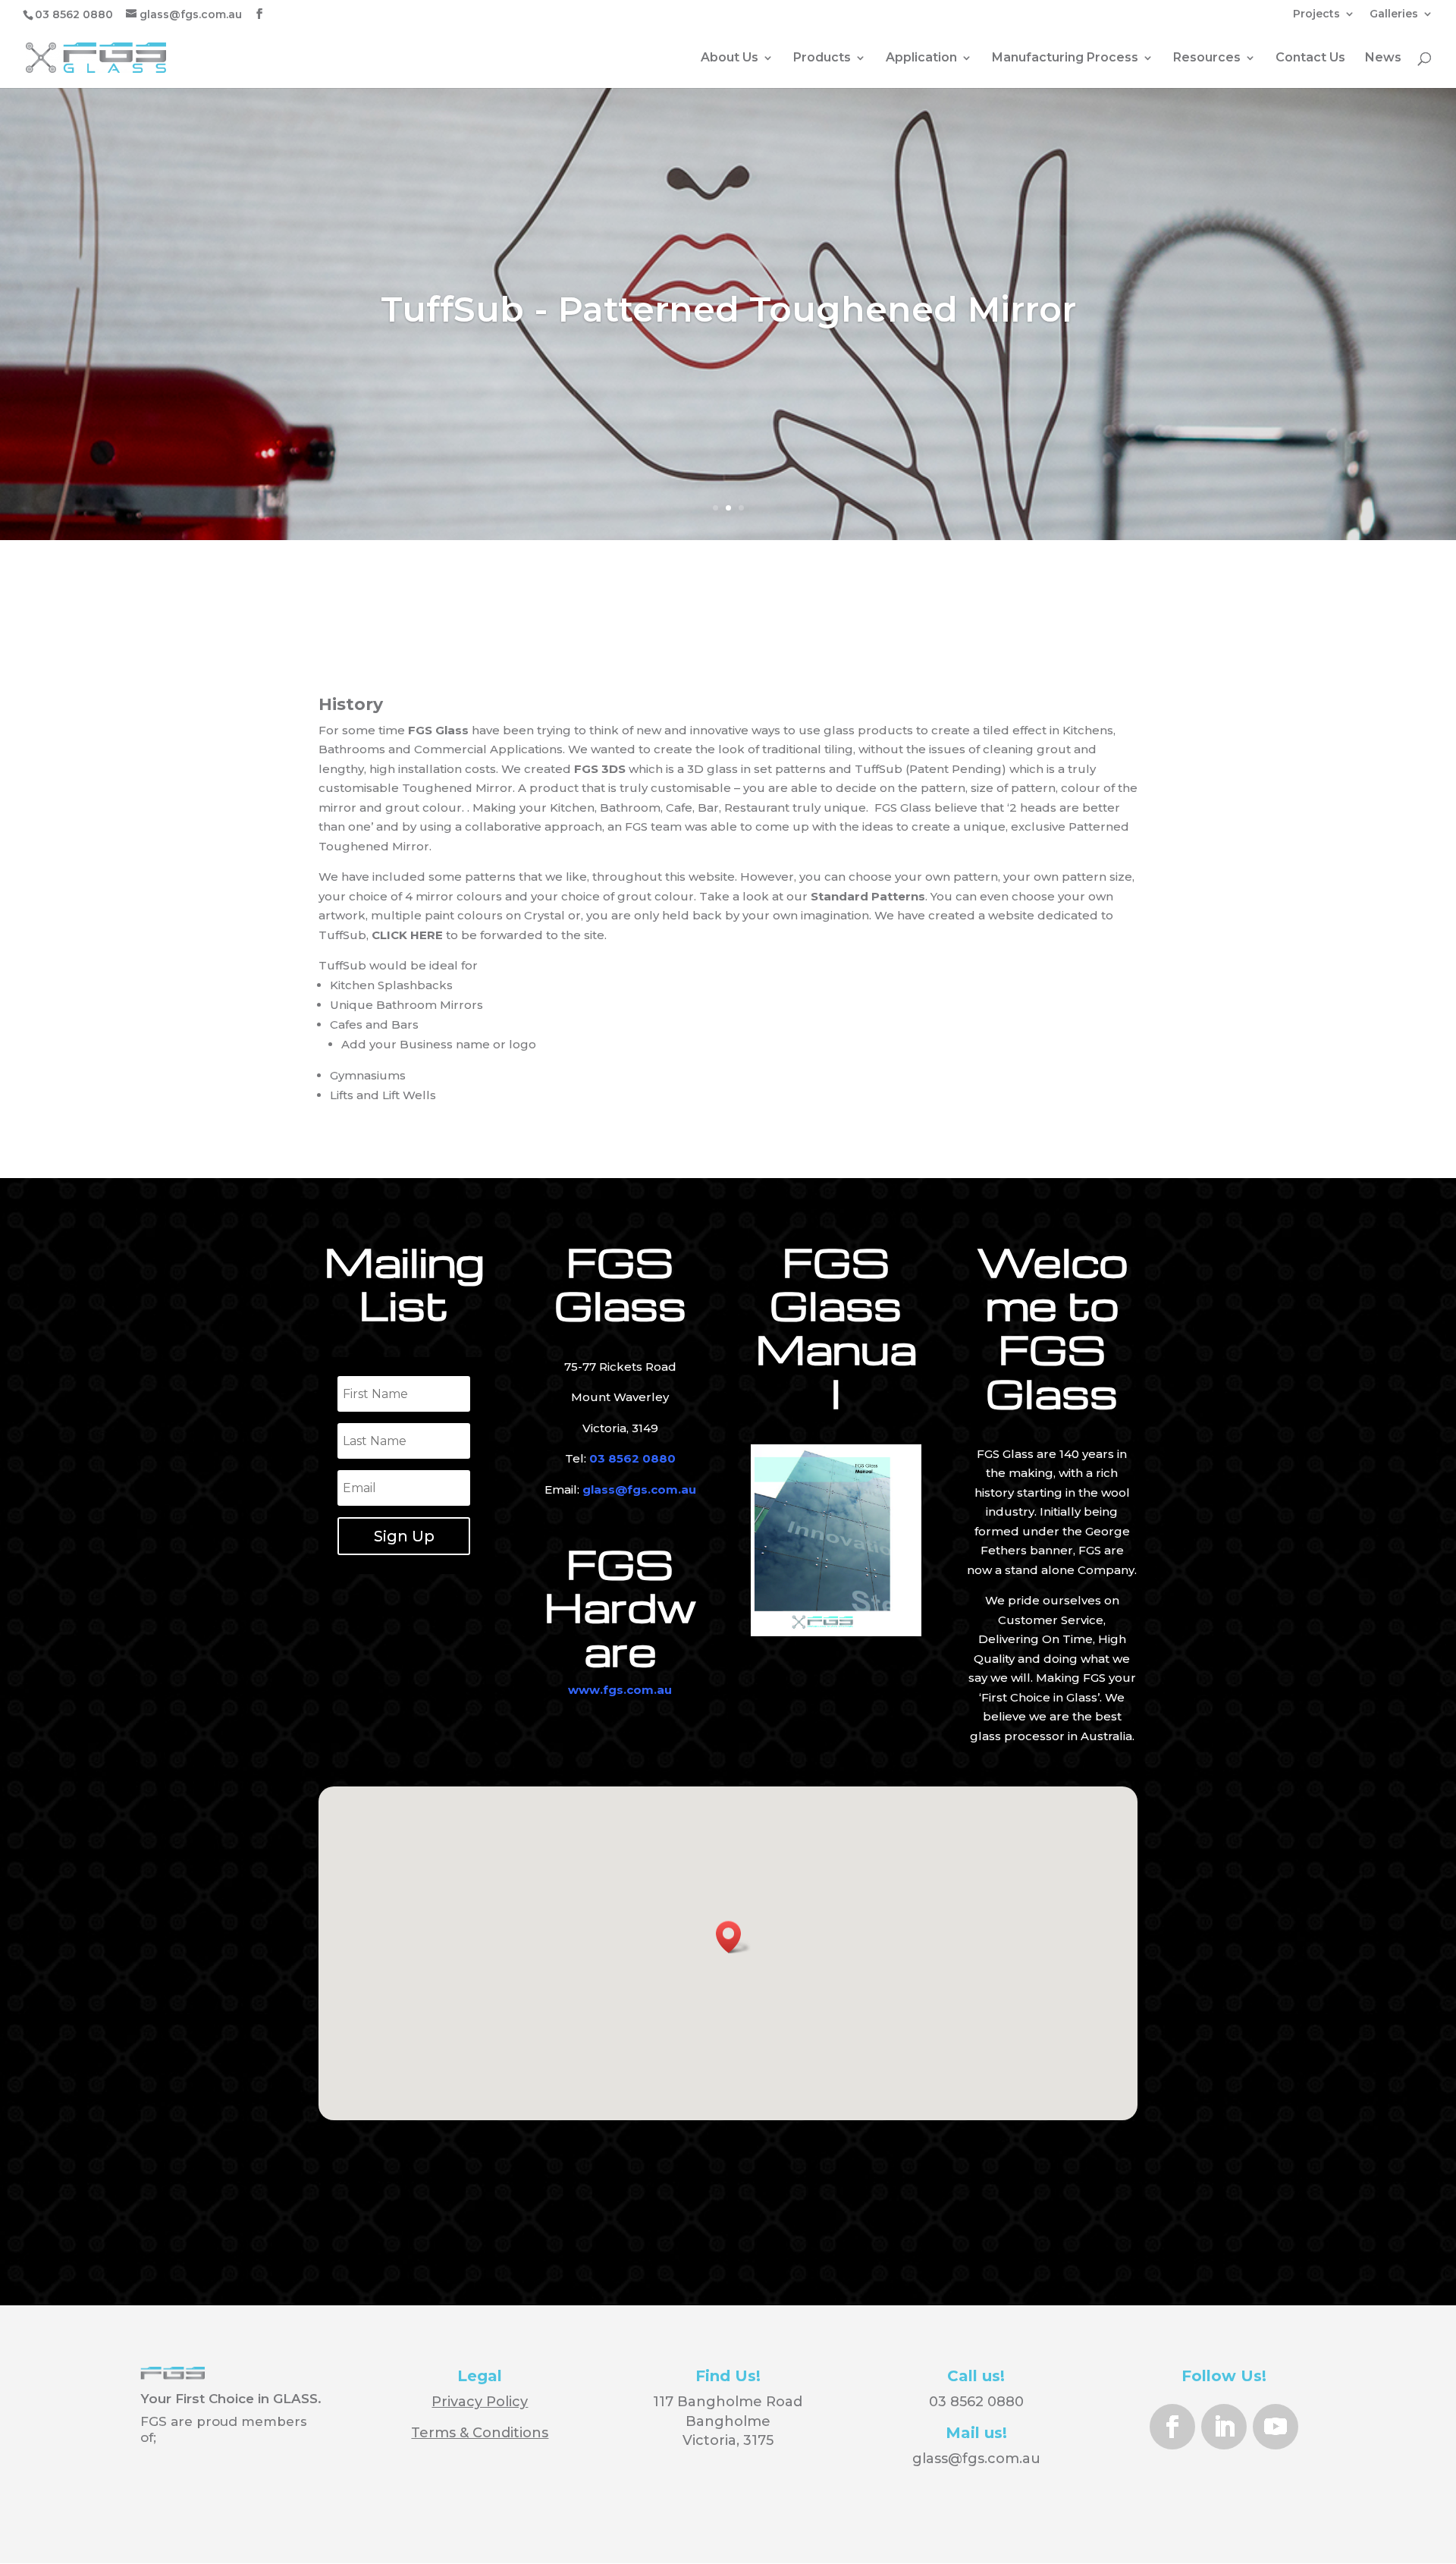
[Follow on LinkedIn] (1224, 2427)
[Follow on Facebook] (1172, 2427)
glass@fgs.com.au (976, 2459)
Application (921, 58)
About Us (730, 58)
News (1383, 58)
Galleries (1394, 14)
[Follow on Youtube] (1276, 2427)
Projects (1316, 14)
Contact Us (1310, 58)
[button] (733, 1937)
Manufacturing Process (1065, 58)
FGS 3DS (600, 769)
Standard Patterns (868, 896)
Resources (1207, 58)
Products (822, 58)
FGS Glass (438, 730)
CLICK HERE (409, 935)
